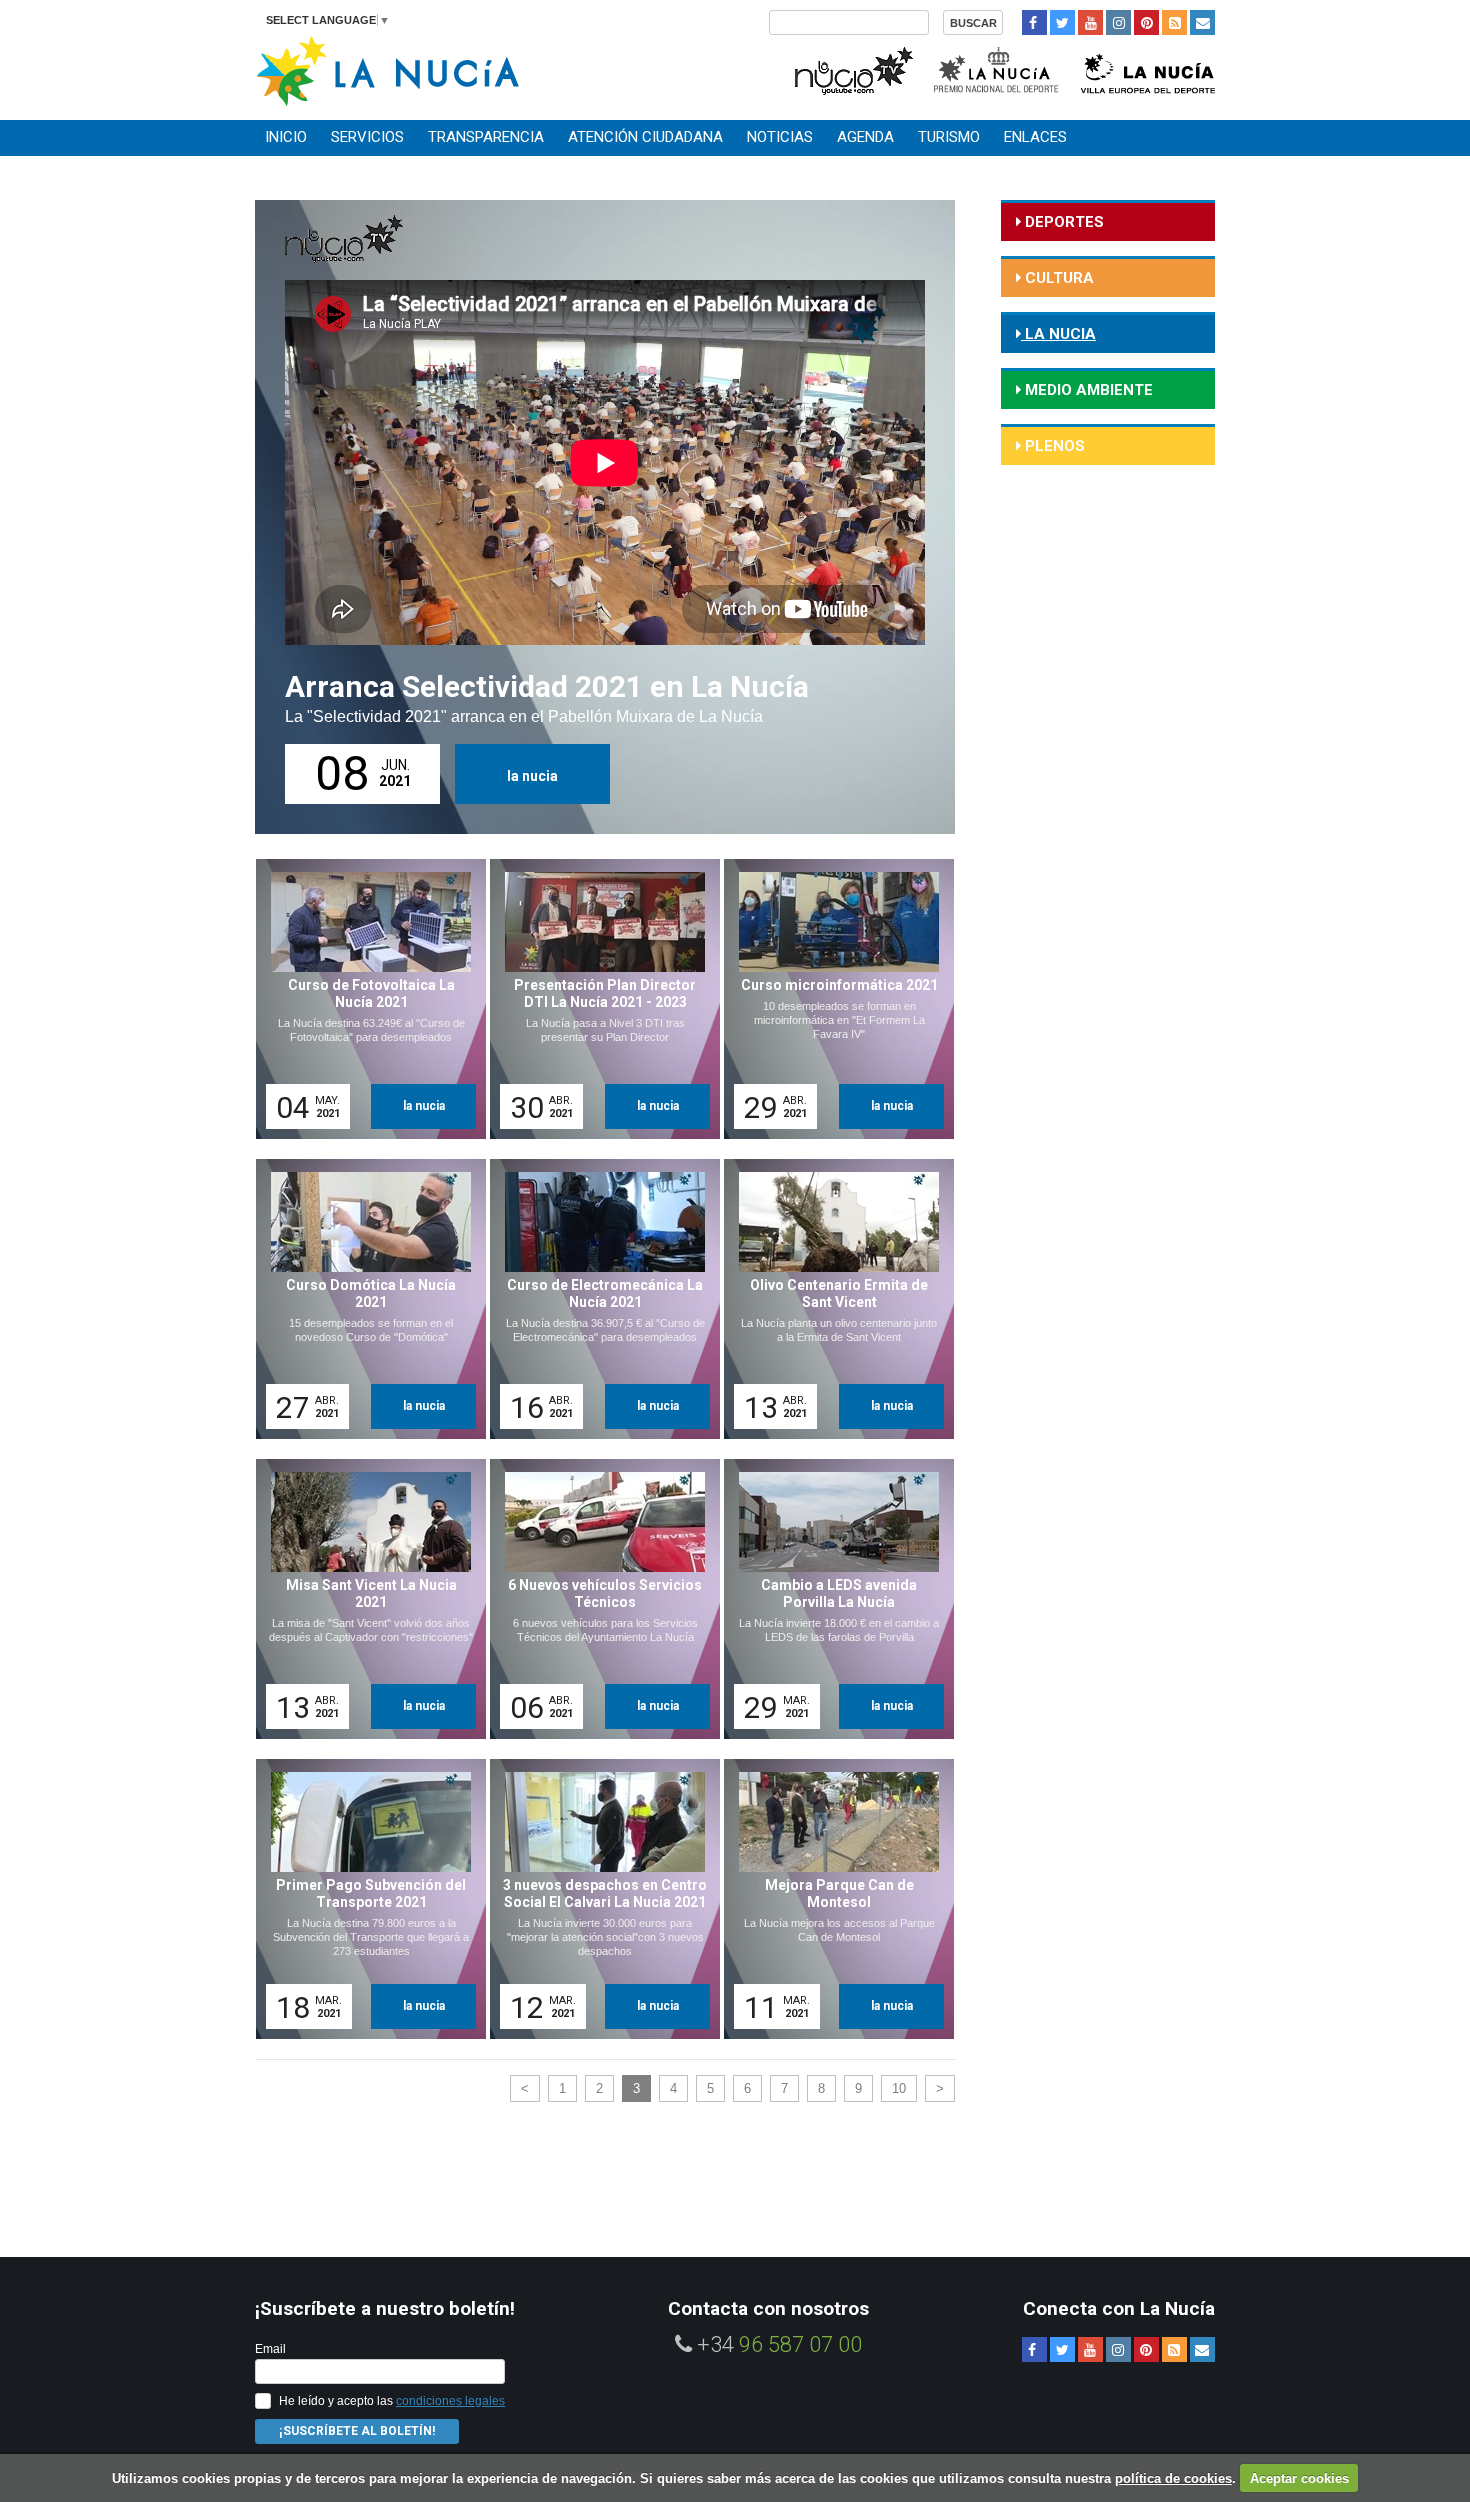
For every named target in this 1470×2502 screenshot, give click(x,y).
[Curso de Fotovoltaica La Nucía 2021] (364, 999)
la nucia (532, 776)
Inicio (286, 137)
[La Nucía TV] (852, 68)
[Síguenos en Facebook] (1034, 22)
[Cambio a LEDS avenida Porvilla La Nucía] (832, 1599)
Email (270, 2349)
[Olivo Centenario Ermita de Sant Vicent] (832, 1299)
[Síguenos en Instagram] (1118, 22)
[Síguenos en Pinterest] (1146, 22)
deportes (1062, 222)
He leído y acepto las (392, 2401)
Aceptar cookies (1299, 2478)
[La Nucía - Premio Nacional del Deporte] (997, 68)
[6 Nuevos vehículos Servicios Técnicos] (598, 1599)
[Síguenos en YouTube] (1090, 22)
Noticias (780, 137)
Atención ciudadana (645, 137)
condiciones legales (450, 2401)
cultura (1057, 278)
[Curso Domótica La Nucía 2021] (364, 1299)
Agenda (865, 137)
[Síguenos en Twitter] (1062, 22)
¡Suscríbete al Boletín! (357, 2431)
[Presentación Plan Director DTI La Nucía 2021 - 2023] (598, 999)
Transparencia (486, 137)
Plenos (1053, 446)
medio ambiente (1087, 390)
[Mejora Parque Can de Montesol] (832, 1899)
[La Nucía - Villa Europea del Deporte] (1148, 68)
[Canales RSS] (1174, 22)
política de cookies (1173, 2478)
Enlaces (1035, 137)
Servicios (367, 137)
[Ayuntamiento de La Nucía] (387, 69)
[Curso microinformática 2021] (832, 999)
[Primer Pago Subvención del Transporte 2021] (364, 1899)
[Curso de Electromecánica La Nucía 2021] (598, 1299)
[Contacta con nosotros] (1202, 22)
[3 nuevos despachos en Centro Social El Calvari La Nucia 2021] (598, 1899)
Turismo (949, 137)
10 (899, 2088)
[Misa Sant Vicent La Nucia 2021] (364, 1599)
